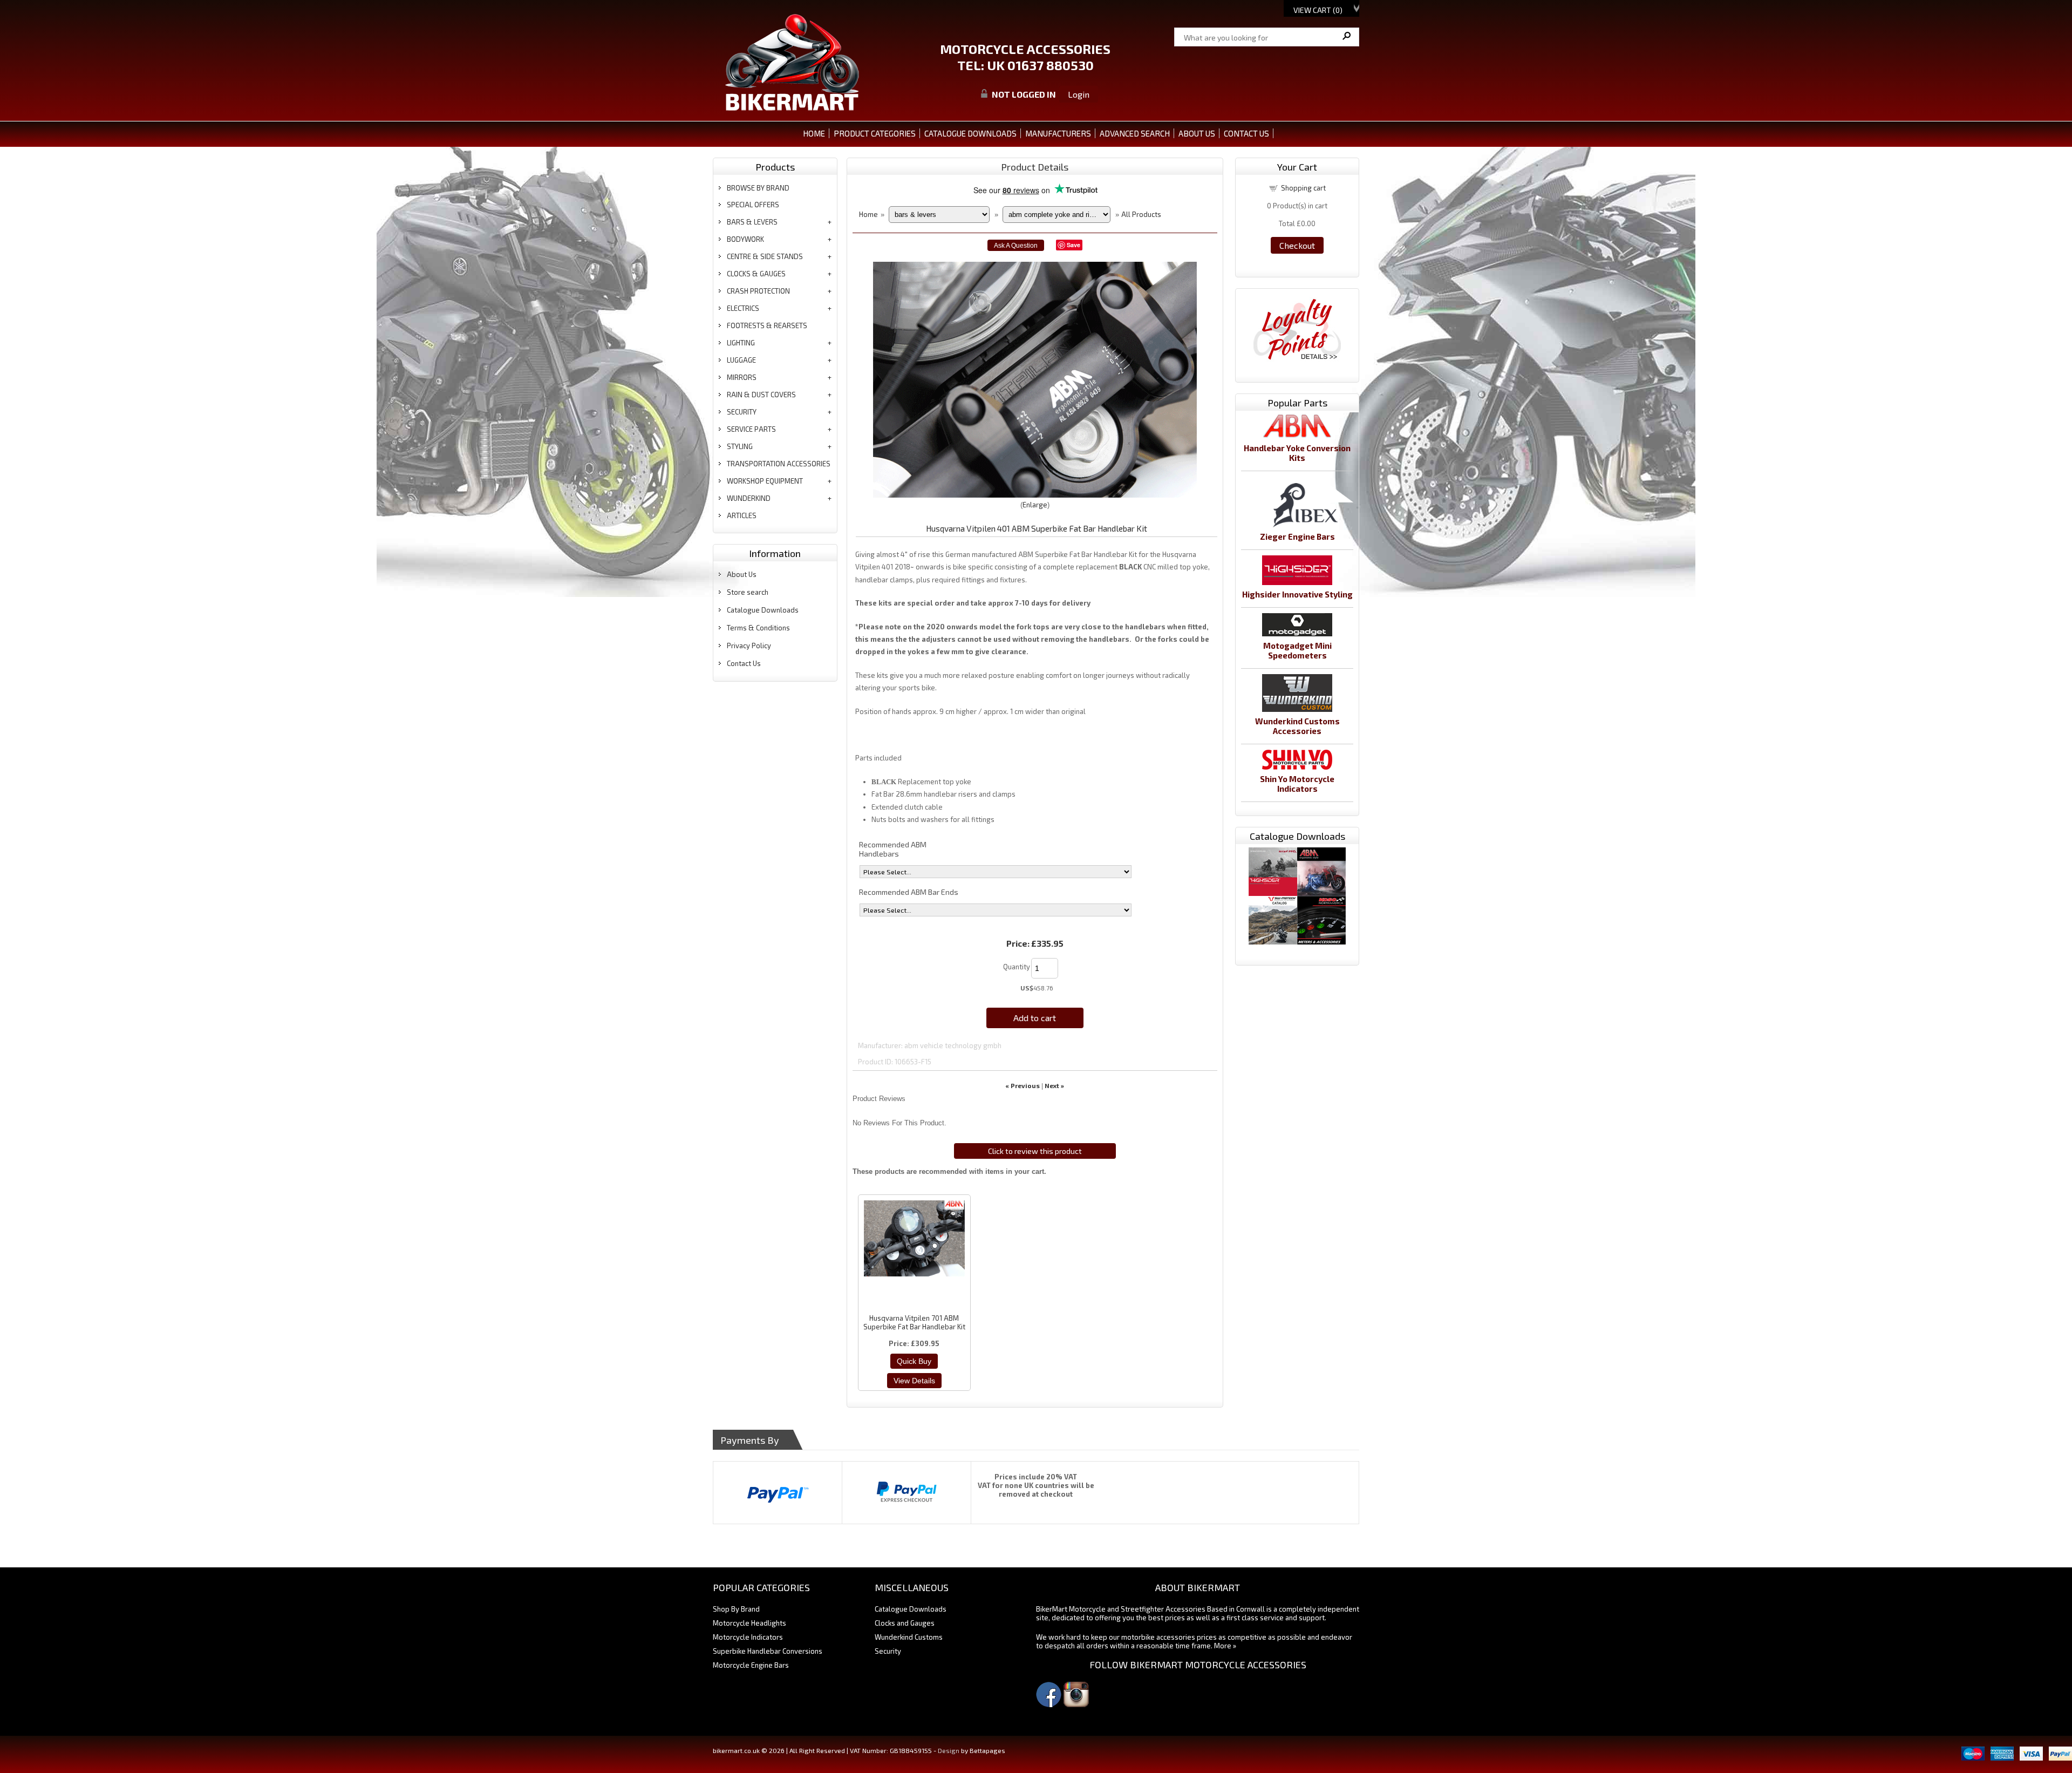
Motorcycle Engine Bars (751, 1665)
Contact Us (744, 663)
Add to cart (1035, 1018)
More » (1225, 1646)
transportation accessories (779, 464)
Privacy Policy (749, 646)
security (742, 412)
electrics (743, 308)
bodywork (745, 239)
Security (888, 1651)
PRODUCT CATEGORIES (875, 133)
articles (742, 515)
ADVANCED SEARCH (1135, 133)
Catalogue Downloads (763, 610)
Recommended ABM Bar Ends (909, 892)
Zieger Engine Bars (1297, 536)
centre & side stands (765, 256)
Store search (748, 592)
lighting (741, 343)
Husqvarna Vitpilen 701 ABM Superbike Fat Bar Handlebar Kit (914, 1322)
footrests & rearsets (767, 325)
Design (949, 1750)
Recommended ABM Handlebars (893, 849)
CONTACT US (1246, 133)
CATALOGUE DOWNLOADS (970, 133)
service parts (751, 429)
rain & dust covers (761, 395)
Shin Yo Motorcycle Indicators (1297, 784)
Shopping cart (1303, 188)
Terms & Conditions (758, 628)
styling (740, 446)
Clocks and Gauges (905, 1623)
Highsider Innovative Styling (1297, 594)
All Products (1141, 214)
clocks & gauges (756, 274)
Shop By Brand (736, 1609)
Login (1079, 94)
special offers (753, 205)
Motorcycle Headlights (749, 1623)
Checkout (1297, 245)
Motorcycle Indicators (748, 1637)
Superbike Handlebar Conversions (768, 1651)
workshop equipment (765, 481)
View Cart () (1318, 10)
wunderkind (749, 498)
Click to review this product (1035, 1151)
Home (814, 133)
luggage (741, 360)
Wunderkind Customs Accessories (1297, 726)
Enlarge (1035, 505)
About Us (742, 574)
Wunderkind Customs (909, 1637)
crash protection (758, 291)
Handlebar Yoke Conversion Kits (1297, 453)
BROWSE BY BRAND (758, 188)
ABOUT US (1197, 133)
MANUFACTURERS (1058, 133)
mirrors (742, 377)
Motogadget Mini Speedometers (1297, 650)
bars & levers (752, 222)
